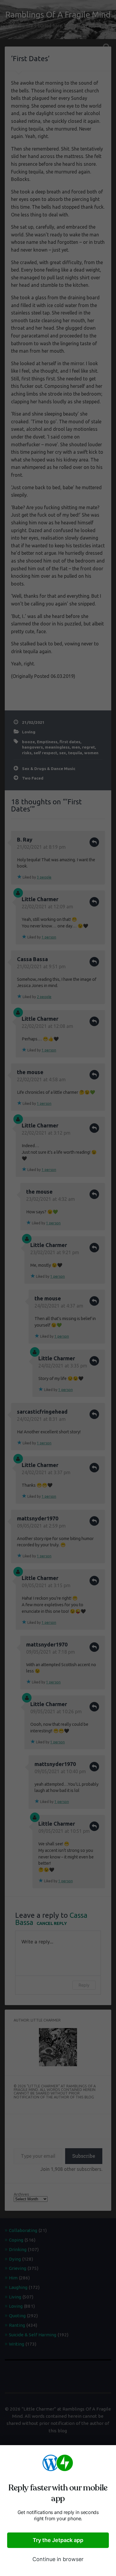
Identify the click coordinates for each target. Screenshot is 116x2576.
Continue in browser (58, 2559)
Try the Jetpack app (58, 2540)
